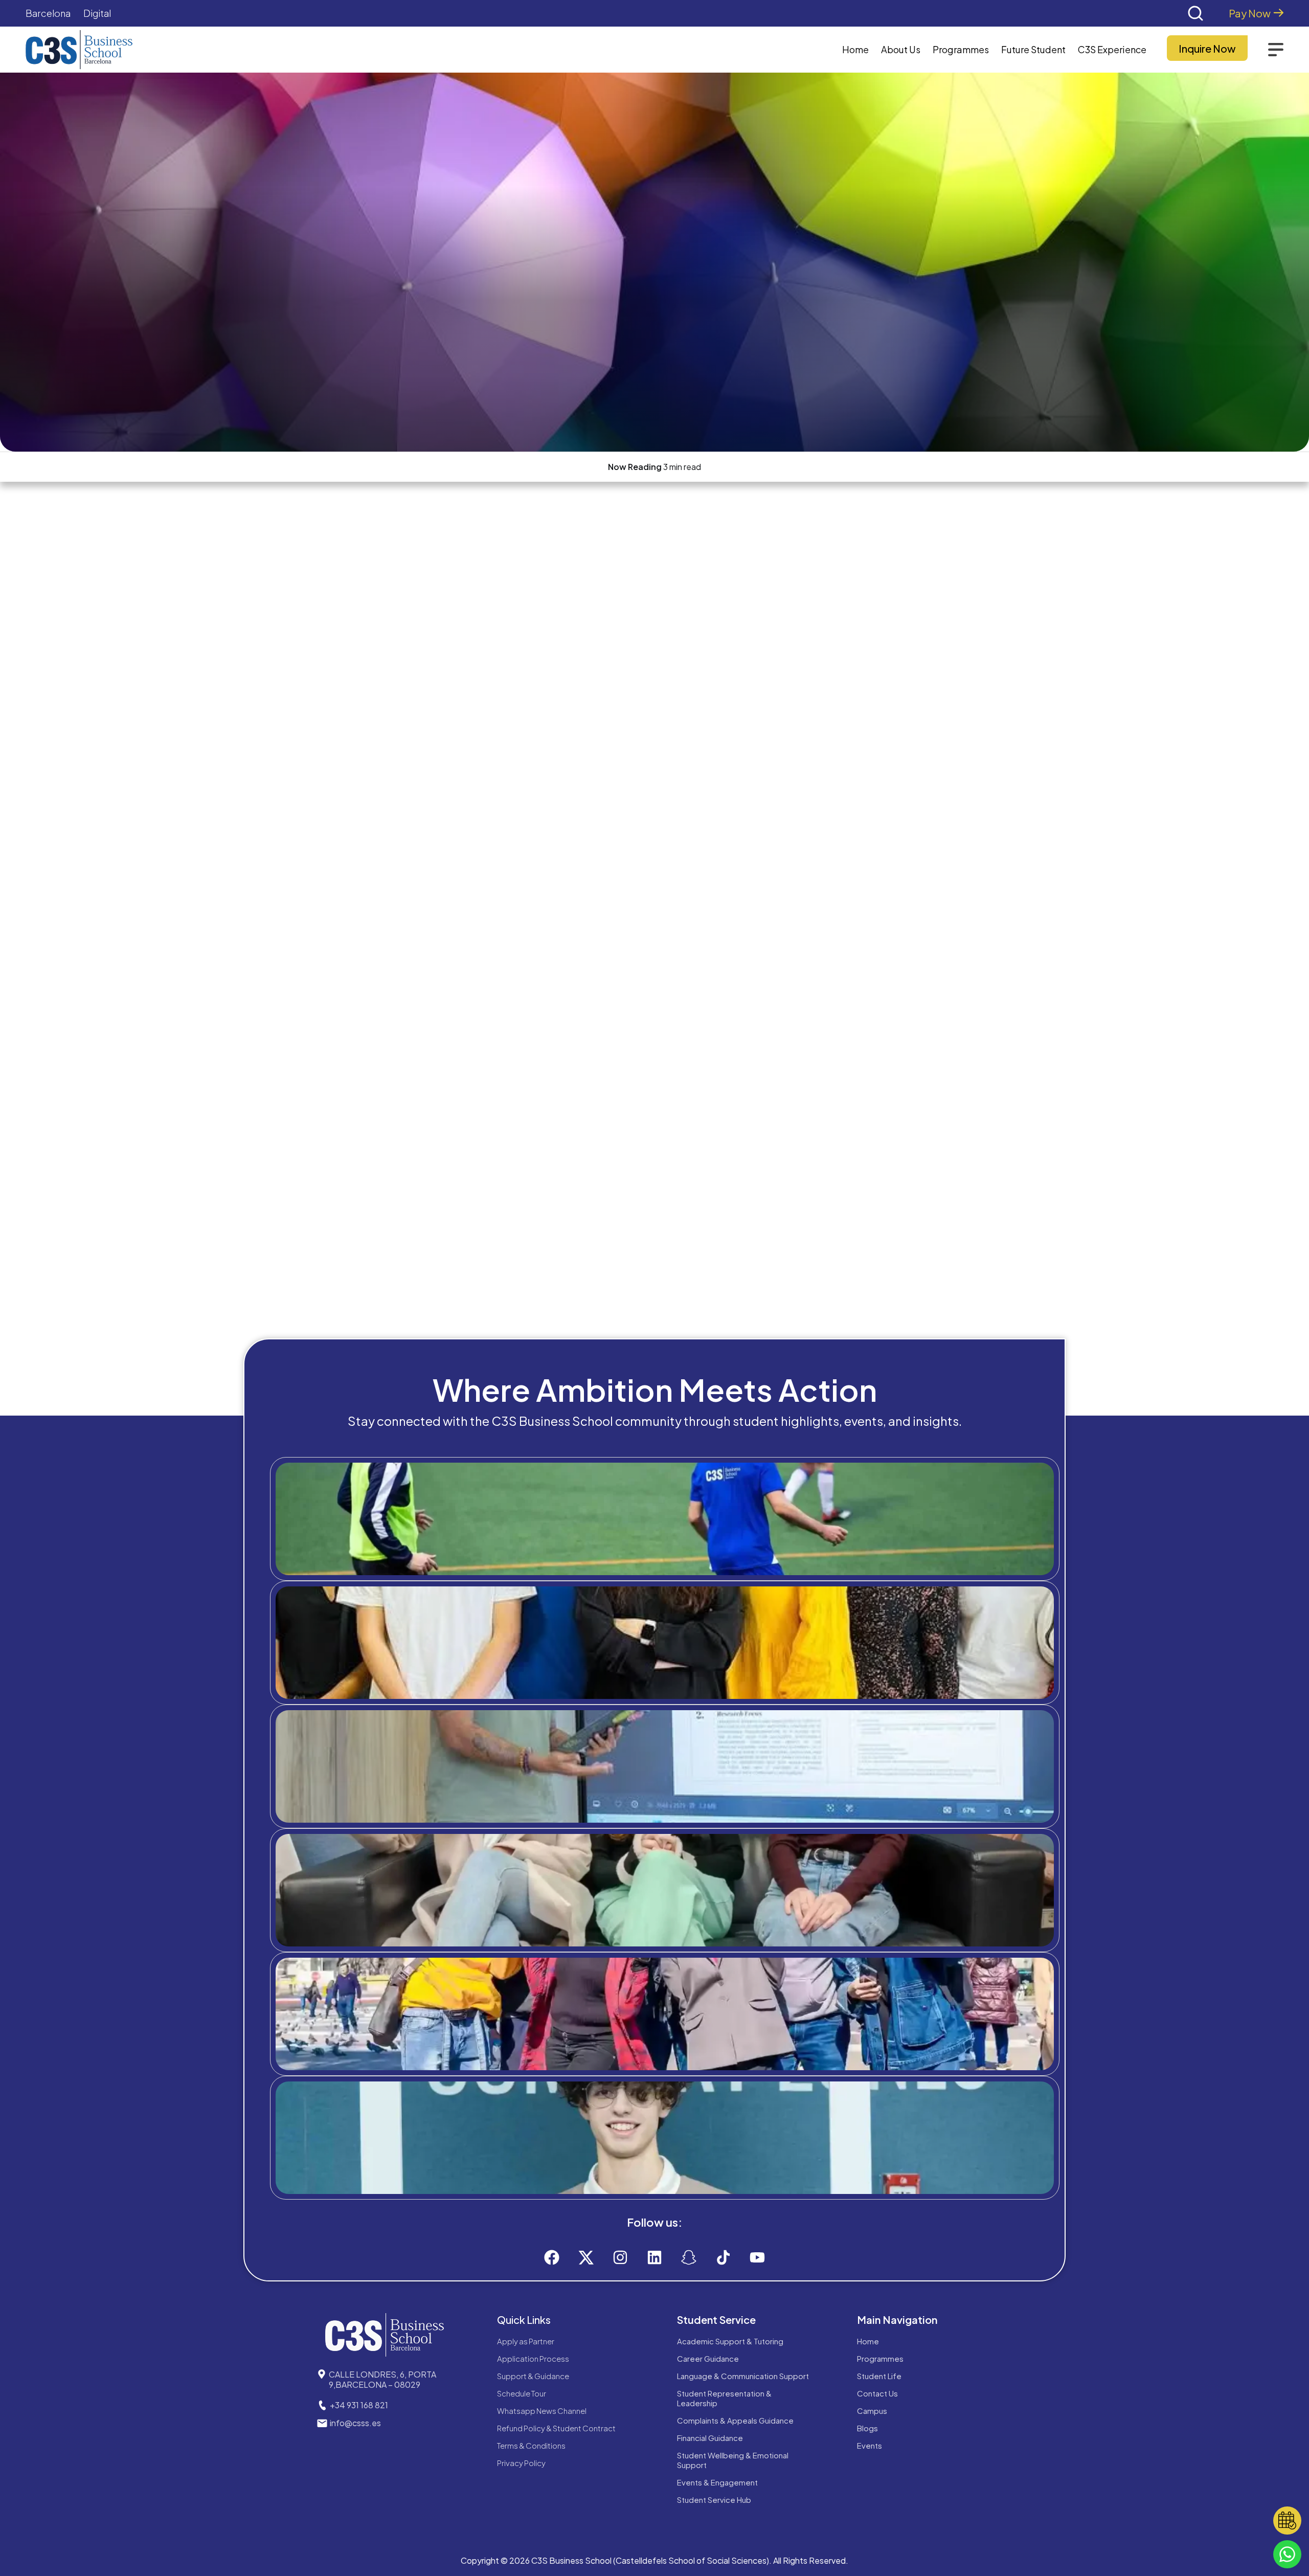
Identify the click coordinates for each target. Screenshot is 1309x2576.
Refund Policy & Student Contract (556, 2428)
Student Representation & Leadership (724, 2398)
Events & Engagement (717, 2482)
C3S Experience (1112, 49)
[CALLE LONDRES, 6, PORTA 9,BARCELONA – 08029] (322, 2374)
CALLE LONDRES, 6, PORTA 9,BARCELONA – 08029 (382, 2379)
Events (870, 2445)
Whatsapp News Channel (542, 2411)
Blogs (867, 2428)
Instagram (674, 2179)
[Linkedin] (654, 2257)
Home (855, 49)
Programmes (880, 2358)
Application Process (533, 2358)
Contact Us (877, 2393)
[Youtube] (757, 2257)
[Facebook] (552, 2257)
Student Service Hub (714, 2500)
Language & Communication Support (743, 2376)
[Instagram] (620, 2257)
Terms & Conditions (531, 2445)
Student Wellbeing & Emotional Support (733, 2460)
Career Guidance (708, 2358)
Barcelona (48, 13)
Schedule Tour (522, 2393)
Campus (872, 2411)
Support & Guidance (533, 2376)
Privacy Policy (521, 2463)
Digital (97, 13)
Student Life (879, 2376)
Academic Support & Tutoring (730, 2341)
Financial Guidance (710, 2438)
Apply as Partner (526, 2341)
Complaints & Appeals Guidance (735, 2420)
